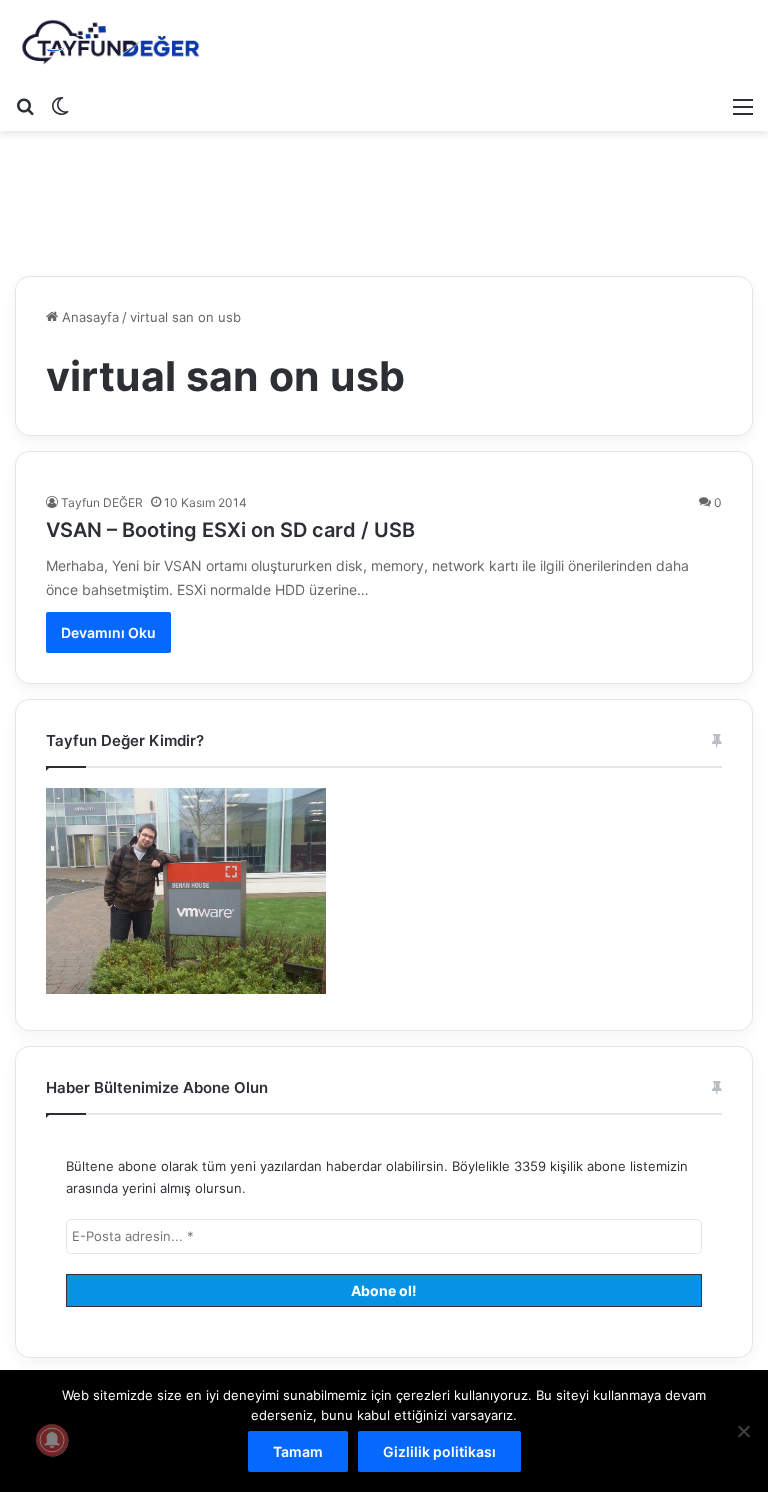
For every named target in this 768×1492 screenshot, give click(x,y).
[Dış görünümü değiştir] (60, 106)
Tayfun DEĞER (102, 502)
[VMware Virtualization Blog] (110, 43)
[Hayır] (743, 1431)
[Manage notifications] (52, 1440)
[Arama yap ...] (25, 106)
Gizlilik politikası (439, 1451)
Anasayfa (88, 317)
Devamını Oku (108, 632)
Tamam (298, 1451)
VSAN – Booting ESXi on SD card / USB (230, 530)
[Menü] (743, 106)
